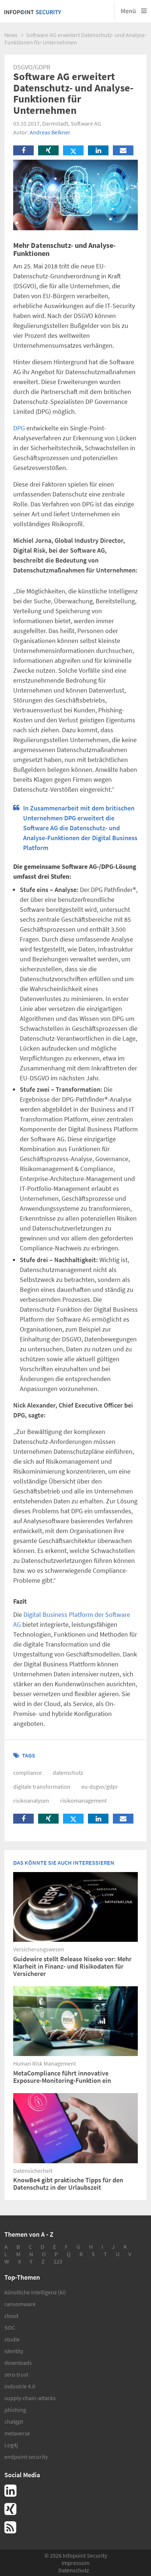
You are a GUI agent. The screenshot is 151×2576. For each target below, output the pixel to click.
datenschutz (68, 1773)
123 (58, 2261)
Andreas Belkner (50, 132)
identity (14, 2351)
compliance (27, 1773)
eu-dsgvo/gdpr (100, 1786)
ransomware (20, 2304)
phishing (15, 2410)
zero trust (16, 2374)
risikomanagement (83, 1800)
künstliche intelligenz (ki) (35, 2292)
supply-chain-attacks (30, 2398)
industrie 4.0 (20, 2386)
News (11, 35)
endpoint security (26, 2457)
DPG (19, 428)
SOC (10, 2327)
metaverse (17, 2433)
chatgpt (14, 2421)
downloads (18, 2363)
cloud (11, 2316)
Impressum (75, 2563)
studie (12, 2339)
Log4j (11, 2445)
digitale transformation (42, 1786)
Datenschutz (74, 2570)
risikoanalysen (31, 1800)
